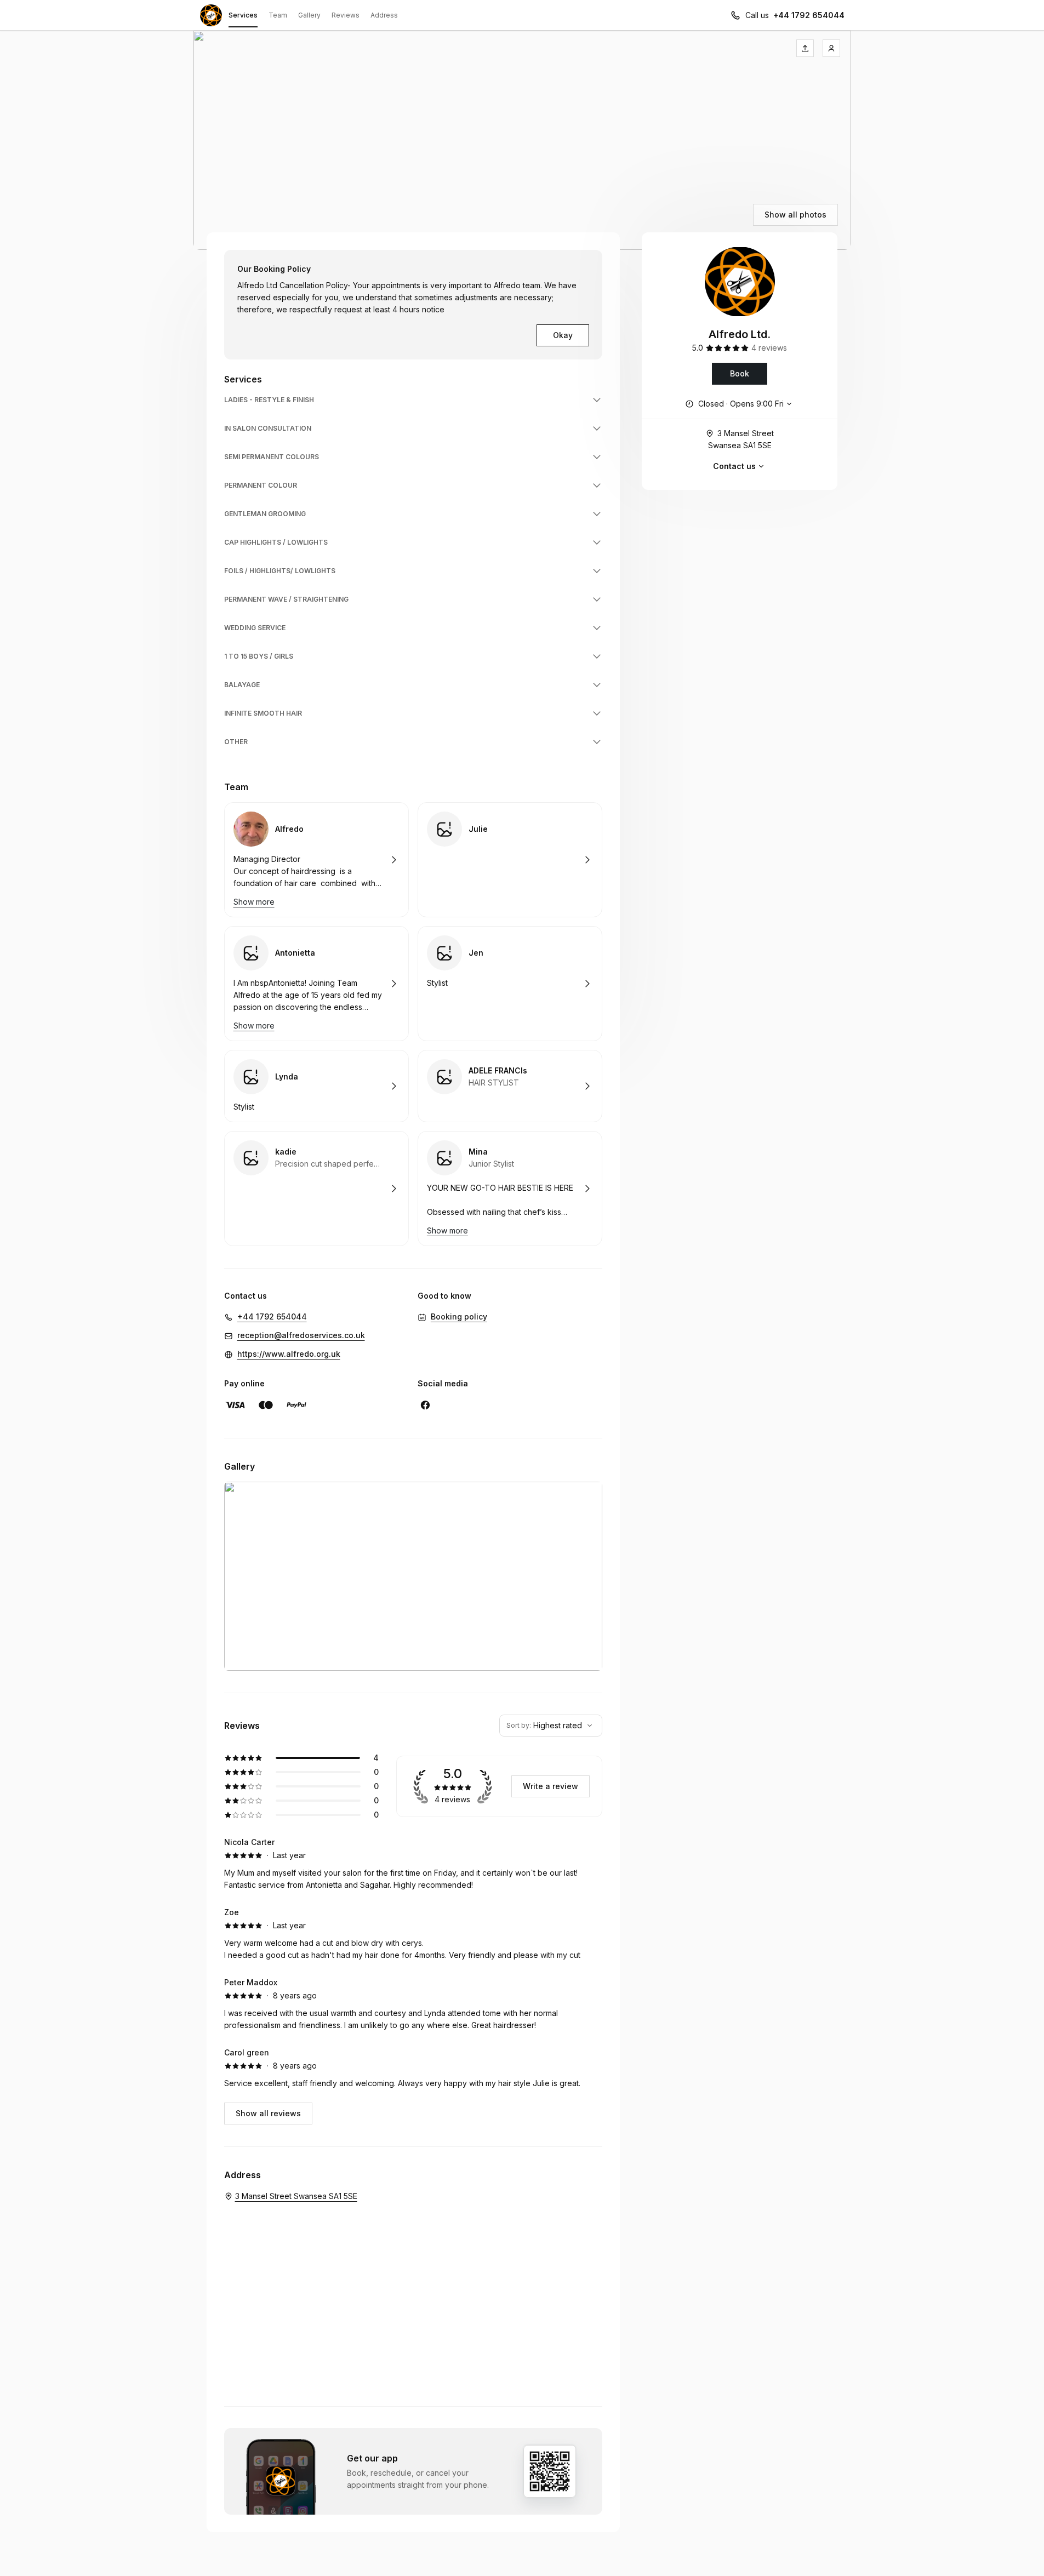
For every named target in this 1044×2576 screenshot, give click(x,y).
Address (384, 15)
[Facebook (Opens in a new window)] (425, 1405)
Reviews (346, 15)
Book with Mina (510, 1189)
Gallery (309, 15)
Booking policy (459, 1316)
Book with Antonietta (316, 984)
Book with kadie (316, 1189)
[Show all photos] (522, 140)
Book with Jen (510, 984)
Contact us (734, 466)
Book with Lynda (316, 1086)
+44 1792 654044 (809, 15)
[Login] (831, 48)
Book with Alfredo (316, 860)
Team (278, 15)
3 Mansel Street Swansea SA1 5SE (741, 439)
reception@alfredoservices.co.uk (301, 1335)
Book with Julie (510, 860)
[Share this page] (805, 48)
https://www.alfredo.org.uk (289, 1354)
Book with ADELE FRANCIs (510, 1086)
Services (243, 15)
